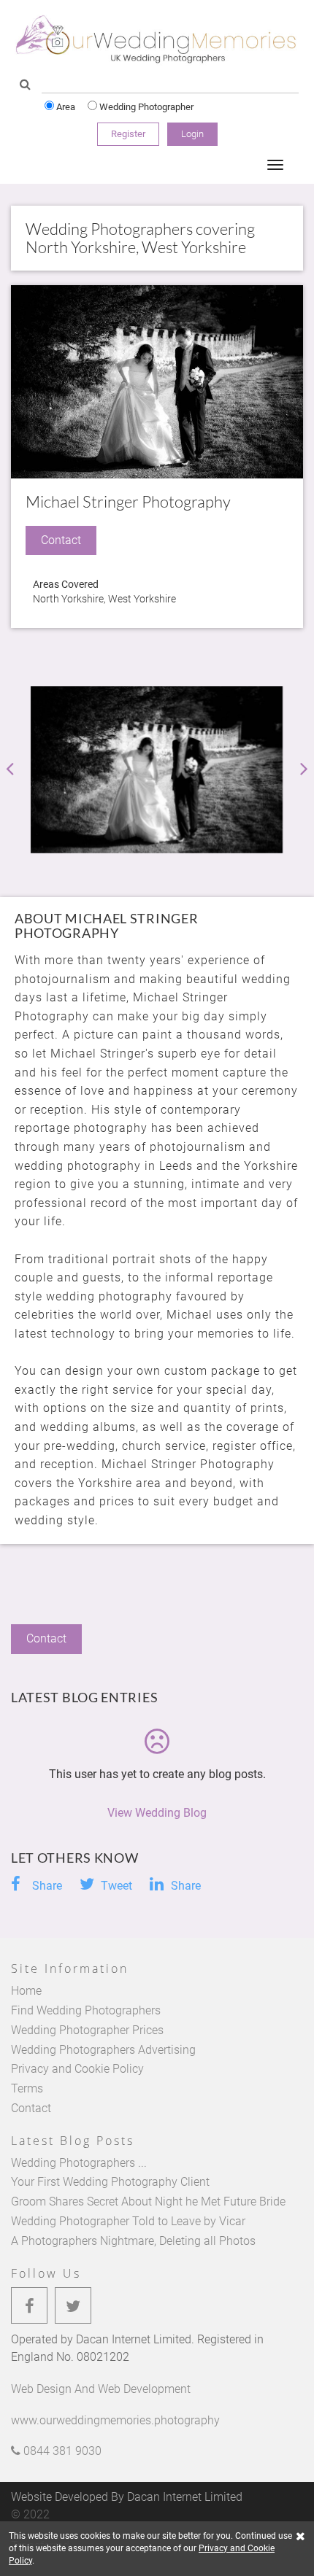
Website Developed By (127, 2497)
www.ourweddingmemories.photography (115, 2420)
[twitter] (73, 2305)
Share (46, 1886)
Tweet (115, 1886)
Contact (31, 2108)
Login (192, 134)
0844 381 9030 (61, 2451)
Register (128, 134)
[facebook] (29, 2305)
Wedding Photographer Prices (87, 2030)
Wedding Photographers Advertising (103, 2050)
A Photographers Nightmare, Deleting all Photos (133, 2241)
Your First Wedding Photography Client (110, 2182)
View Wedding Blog (157, 1813)
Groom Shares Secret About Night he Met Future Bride (148, 2201)
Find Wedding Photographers (86, 2010)
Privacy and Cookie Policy (77, 2069)
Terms (27, 2088)
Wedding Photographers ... (79, 2163)
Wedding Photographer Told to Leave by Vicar (128, 2221)
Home (26, 1991)
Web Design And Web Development (101, 2389)
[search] (25, 85)
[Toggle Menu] (275, 165)
